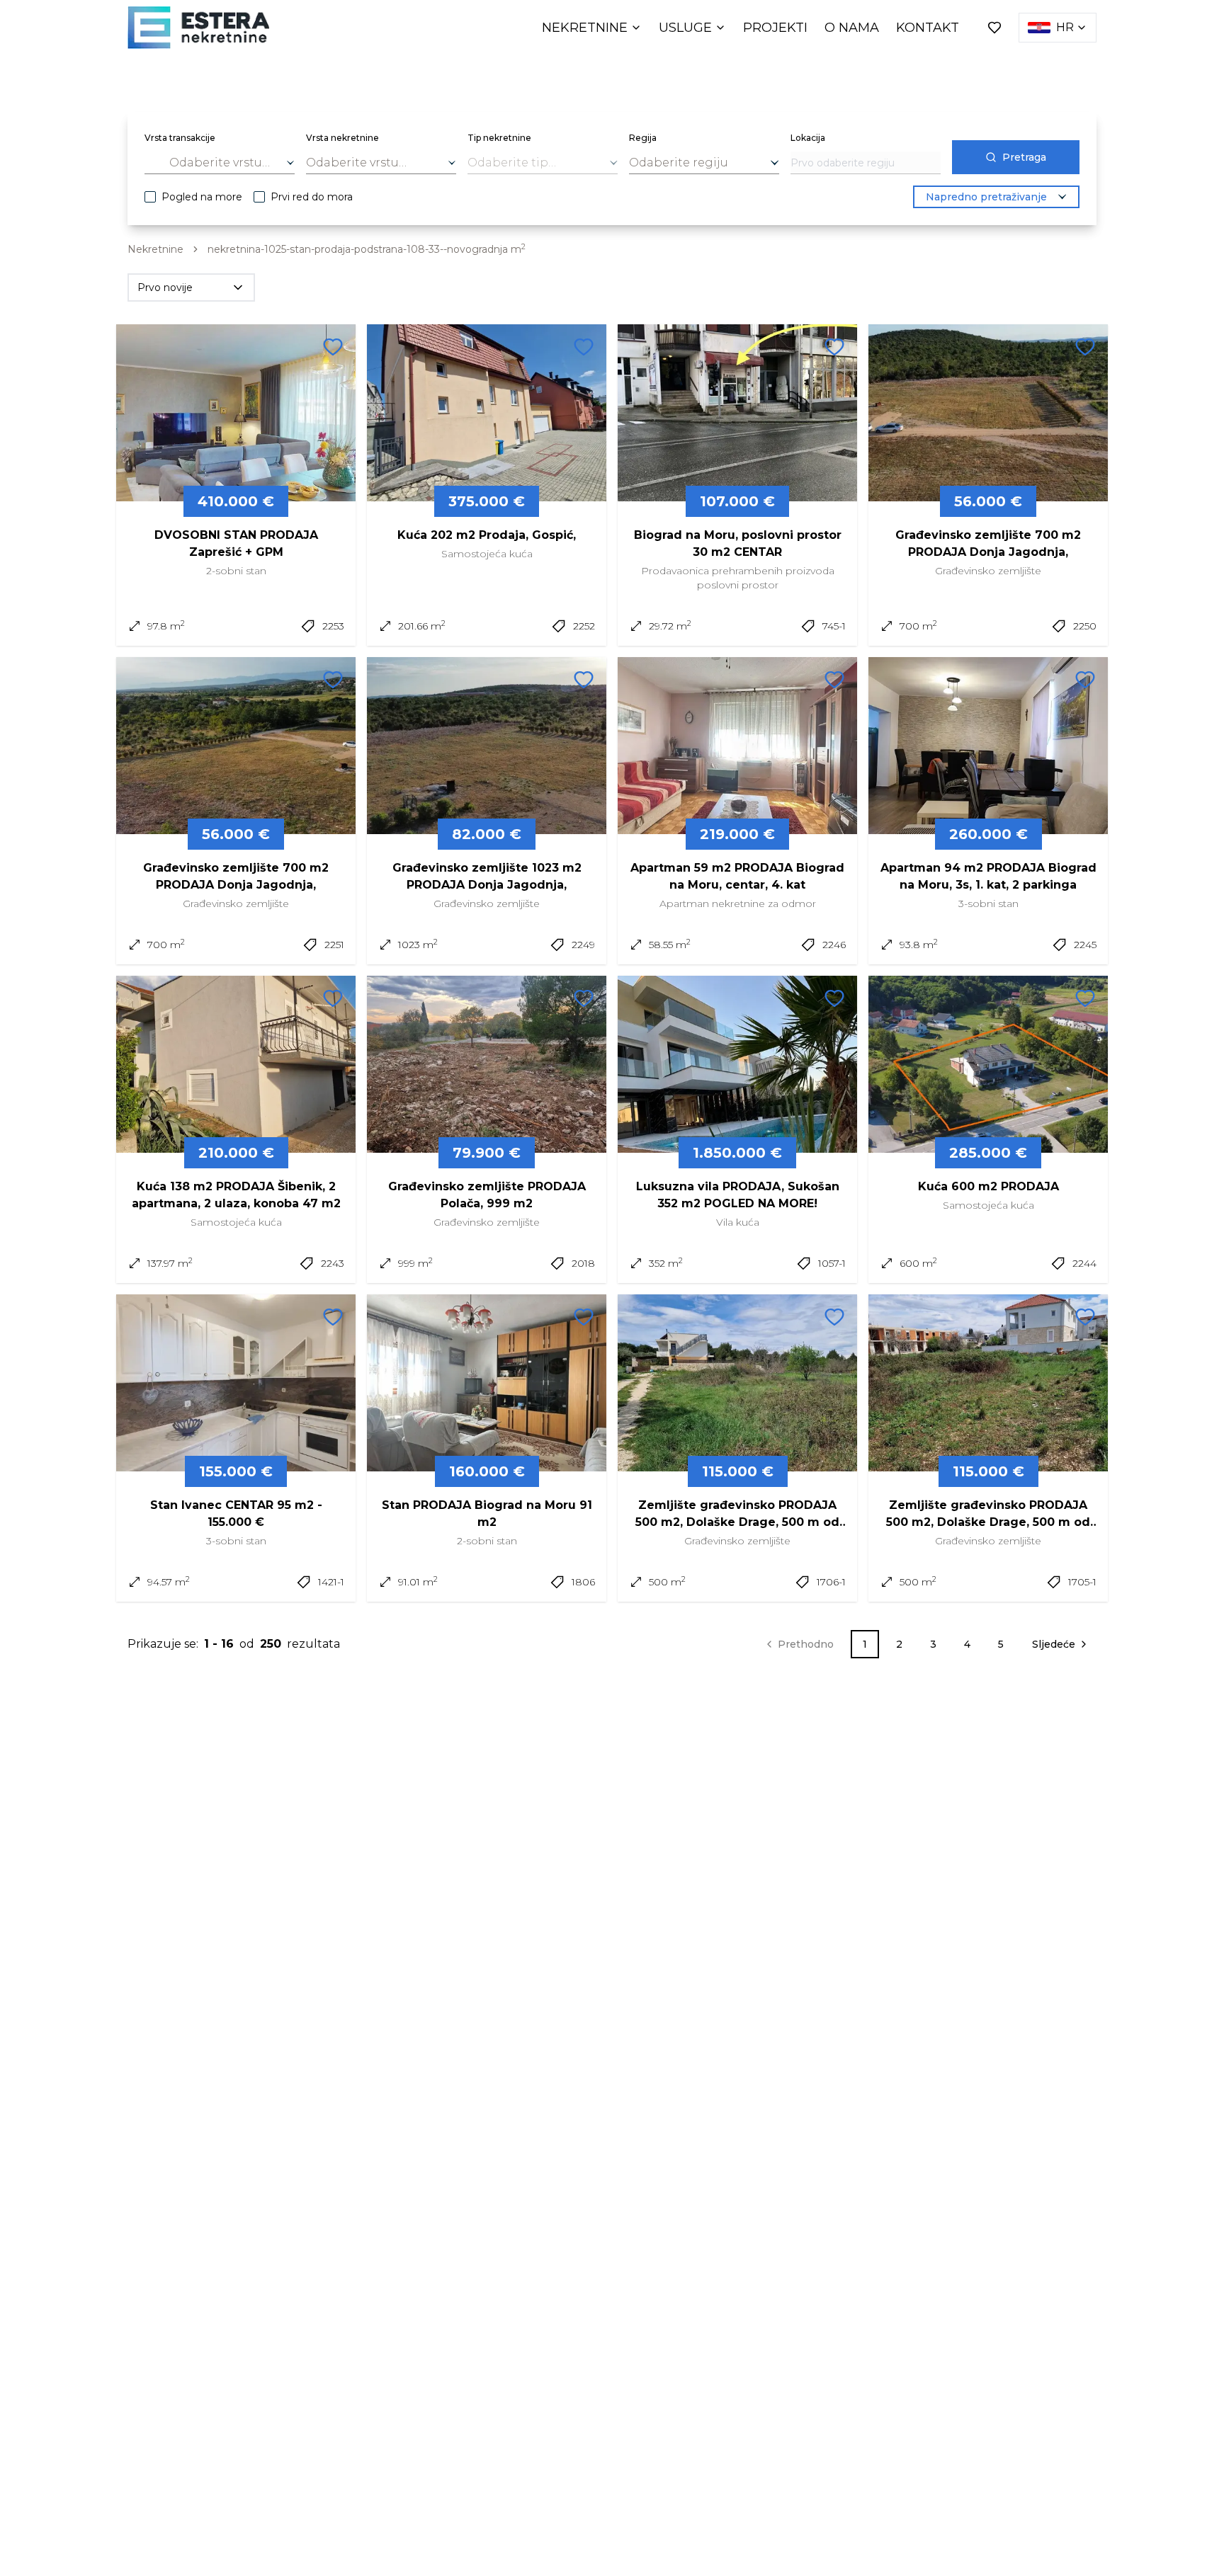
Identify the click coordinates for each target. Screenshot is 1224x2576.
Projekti (775, 28)
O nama (852, 28)
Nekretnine (585, 28)
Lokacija (808, 138)
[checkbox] (150, 197)
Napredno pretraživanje (986, 197)
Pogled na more (202, 197)
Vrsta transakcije (180, 138)
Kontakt (928, 28)
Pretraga (1024, 157)
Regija (643, 138)
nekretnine (155, 249)
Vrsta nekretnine (342, 138)
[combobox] (220, 163)
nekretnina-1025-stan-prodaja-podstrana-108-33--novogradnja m (367, 249)
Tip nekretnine (499, 138)
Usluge (685, 28)
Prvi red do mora (312, 197)
